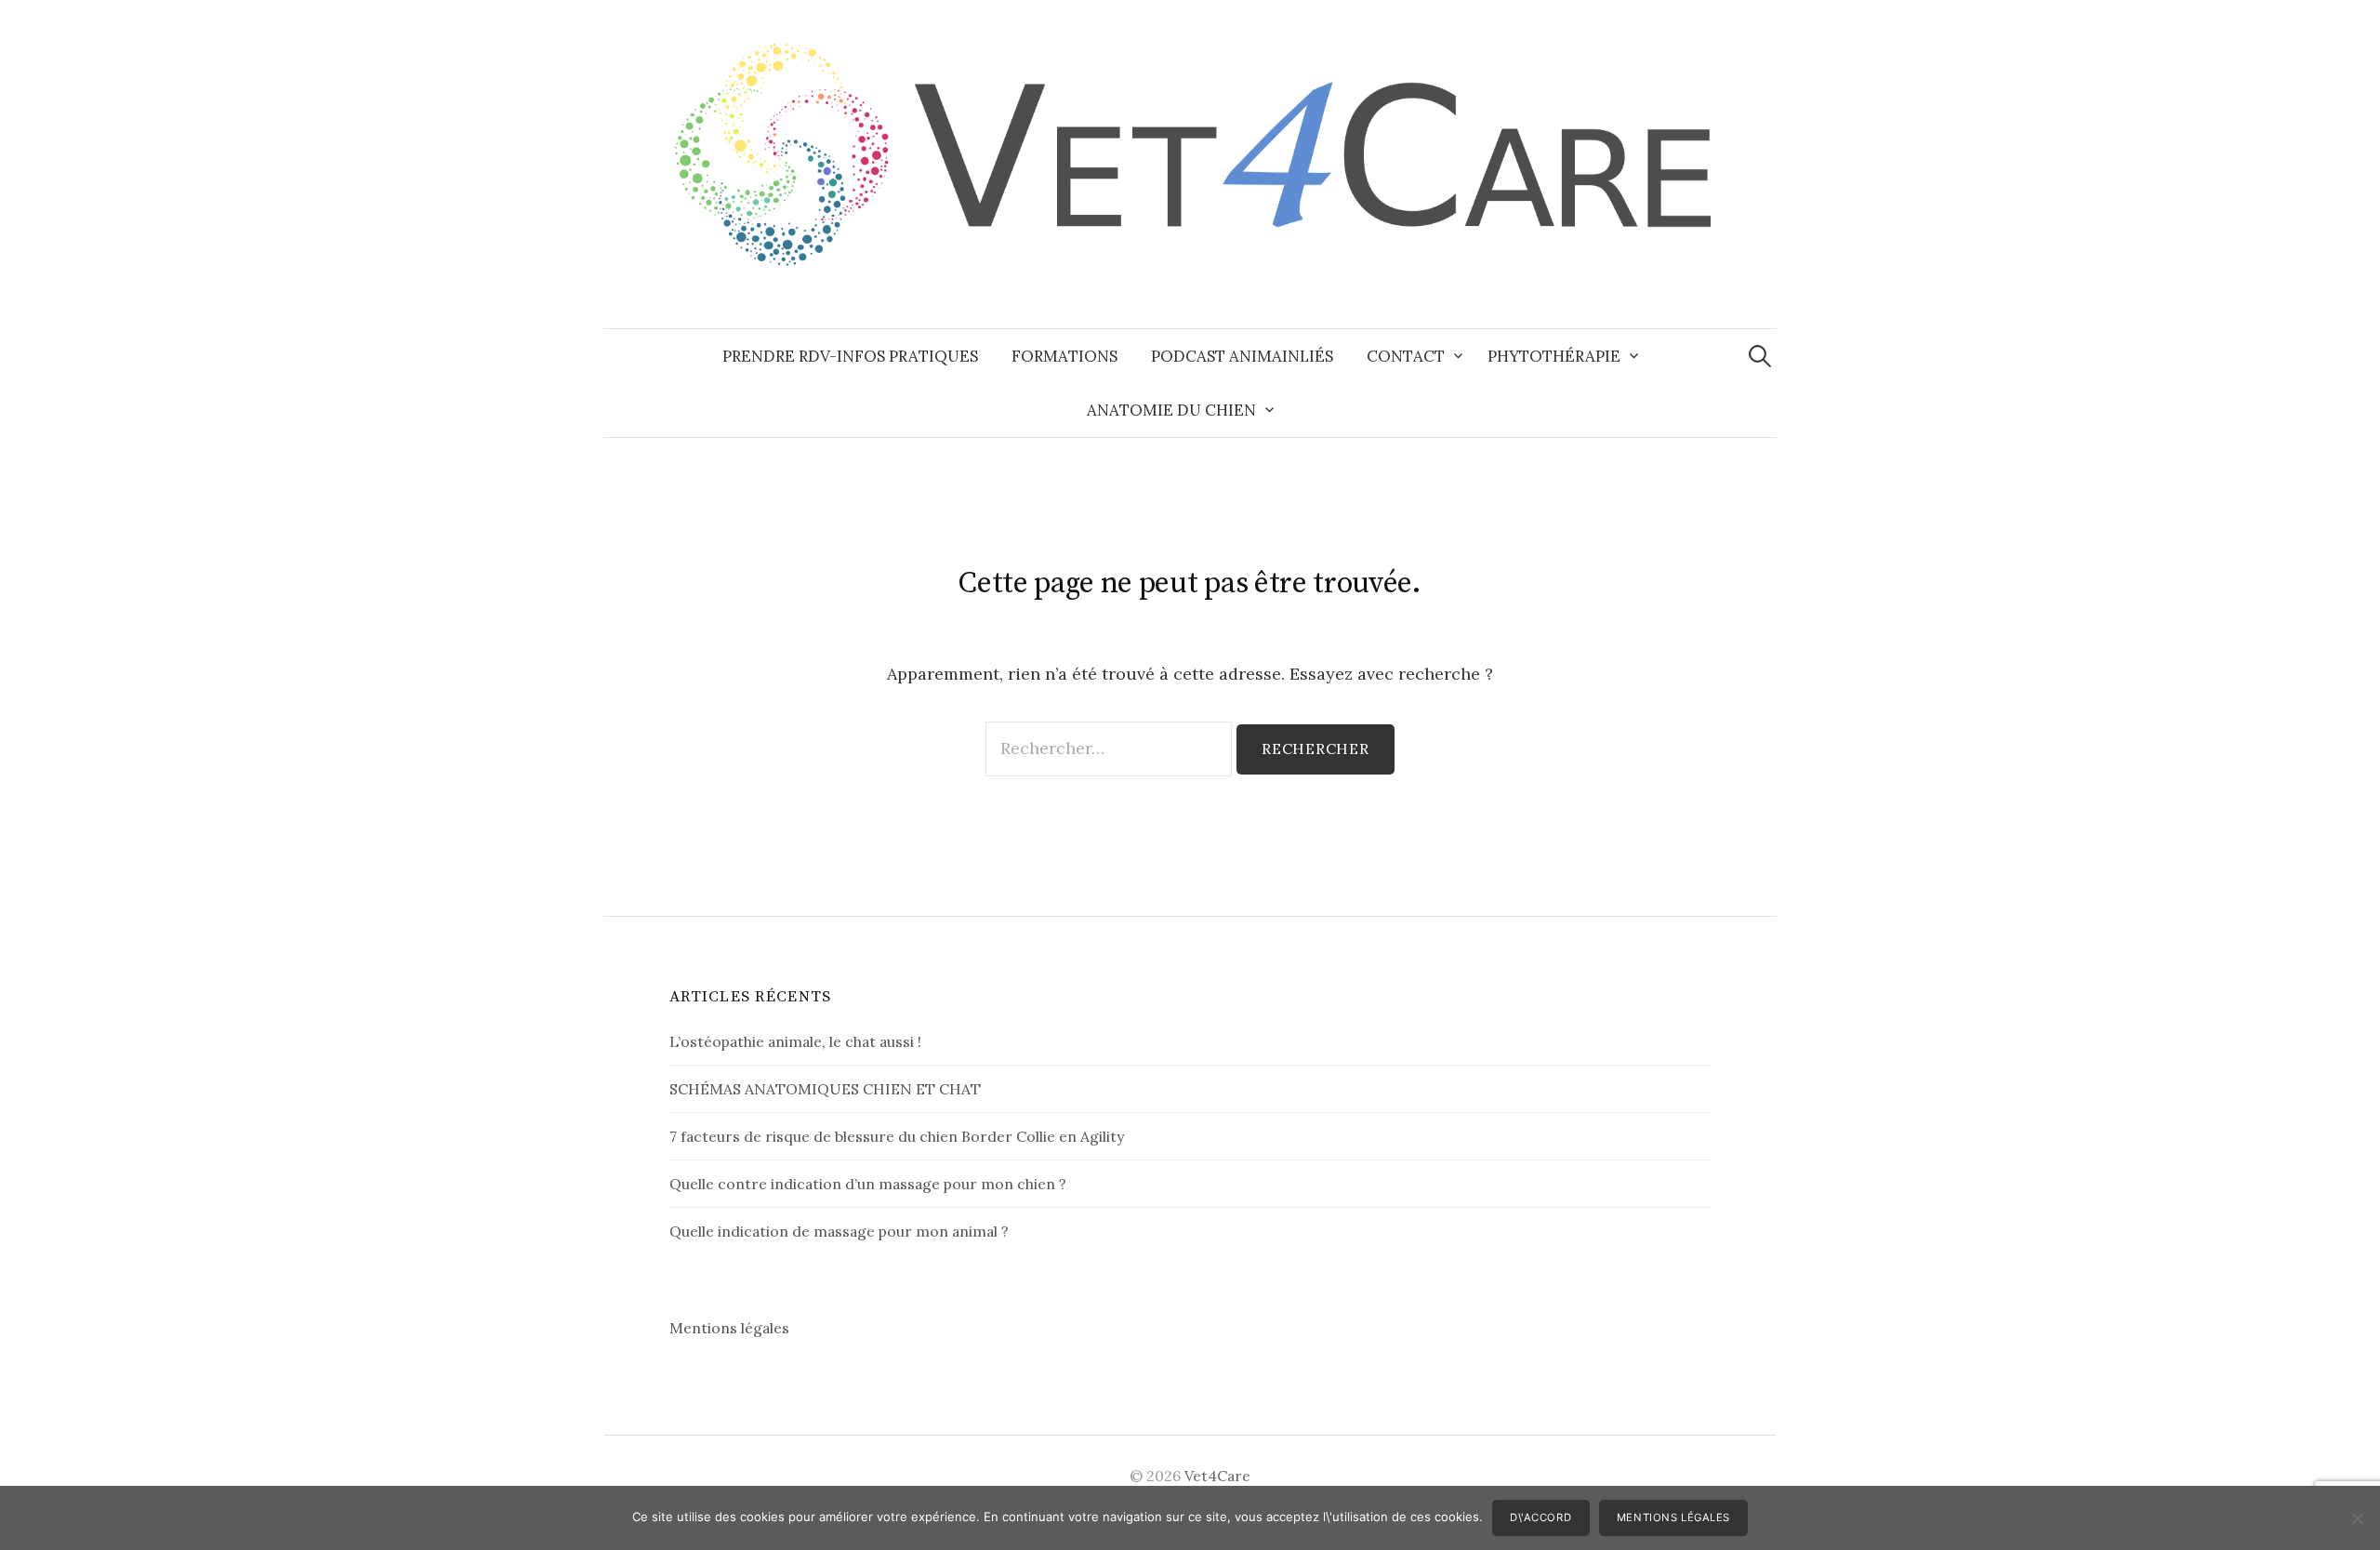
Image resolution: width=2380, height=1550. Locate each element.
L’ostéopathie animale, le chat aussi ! (795, 1041)
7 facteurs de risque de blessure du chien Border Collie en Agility (897, 1136)
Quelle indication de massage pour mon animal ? (839, 1231)
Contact (1406, 356)
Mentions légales (729, 1328)
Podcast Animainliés (1242, 356)
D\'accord (1540, 1517)
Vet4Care (1217, 1476)
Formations (1064, 356)
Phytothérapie (1554, 356)
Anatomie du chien (1171, 410)
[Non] (2357, 1518)
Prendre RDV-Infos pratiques (850, 356)
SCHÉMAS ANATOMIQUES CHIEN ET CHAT (825, 1089)
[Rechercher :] (1760, 356)
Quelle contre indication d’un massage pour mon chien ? (868, 1184)
